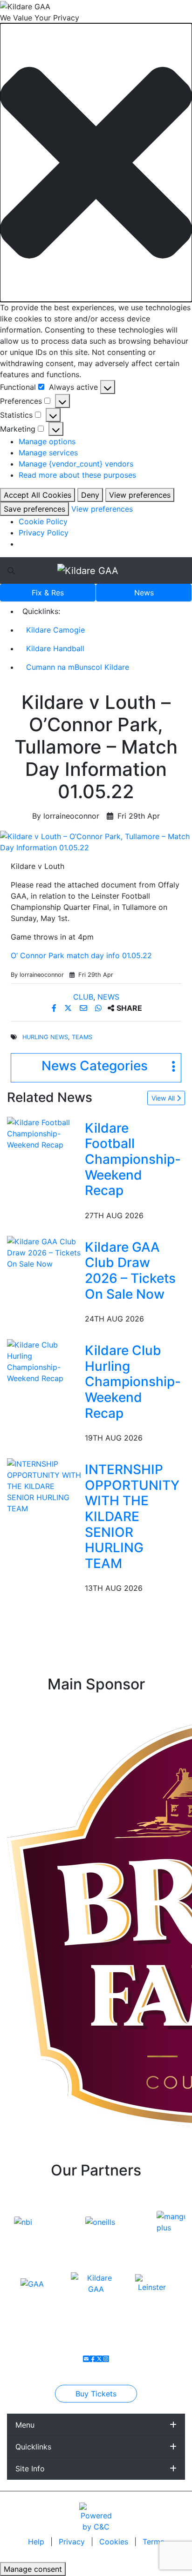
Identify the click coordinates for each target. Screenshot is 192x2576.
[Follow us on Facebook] (93, 2359)
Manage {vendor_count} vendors (76, 464)
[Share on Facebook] (55, 1008)
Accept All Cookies (38, 495)
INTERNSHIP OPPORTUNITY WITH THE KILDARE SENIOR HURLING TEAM (132, 1516)
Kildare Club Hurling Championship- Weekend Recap (133, 1381)
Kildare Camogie (55, 630)
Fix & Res (48, 593)
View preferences (140, 495)
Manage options (47, 441)
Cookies (114, 2542)
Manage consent (33, 2569)
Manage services (48, 453)
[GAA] (32, 2283)
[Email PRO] (86, 2359)
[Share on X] (69, 1008)
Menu (25, 2425)
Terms (153, 2542)
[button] (96, 163)
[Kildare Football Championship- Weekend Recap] (44, 1133)
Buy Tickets (96, 2394)
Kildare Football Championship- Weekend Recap (133, 1159)
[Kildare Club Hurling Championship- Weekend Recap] (44, 1361)
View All (164, 1098)
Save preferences (34, 509)
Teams (82, 1037)
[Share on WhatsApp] (99, 1008)
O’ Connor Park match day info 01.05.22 (81, 955)
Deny (90, 495)
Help (37, 2542)
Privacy (73, 2542)
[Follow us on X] (99, 2359)
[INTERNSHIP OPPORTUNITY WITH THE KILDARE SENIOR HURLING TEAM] (44, 1486)
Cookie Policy (43, 521)
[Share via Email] (85, 1008)
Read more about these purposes (77, 475)
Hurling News (45, 1037)
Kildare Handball (55, 648)
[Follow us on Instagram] (106, 2359)
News (144, 593)
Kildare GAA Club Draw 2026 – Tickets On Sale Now (130, 1271)
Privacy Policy (44, 533)
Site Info (30, 2469)
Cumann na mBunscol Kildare (78, 667)
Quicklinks (33, 2447)
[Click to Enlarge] (96, 842)
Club (83, 997)
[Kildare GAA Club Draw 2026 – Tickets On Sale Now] (44, 1252)
